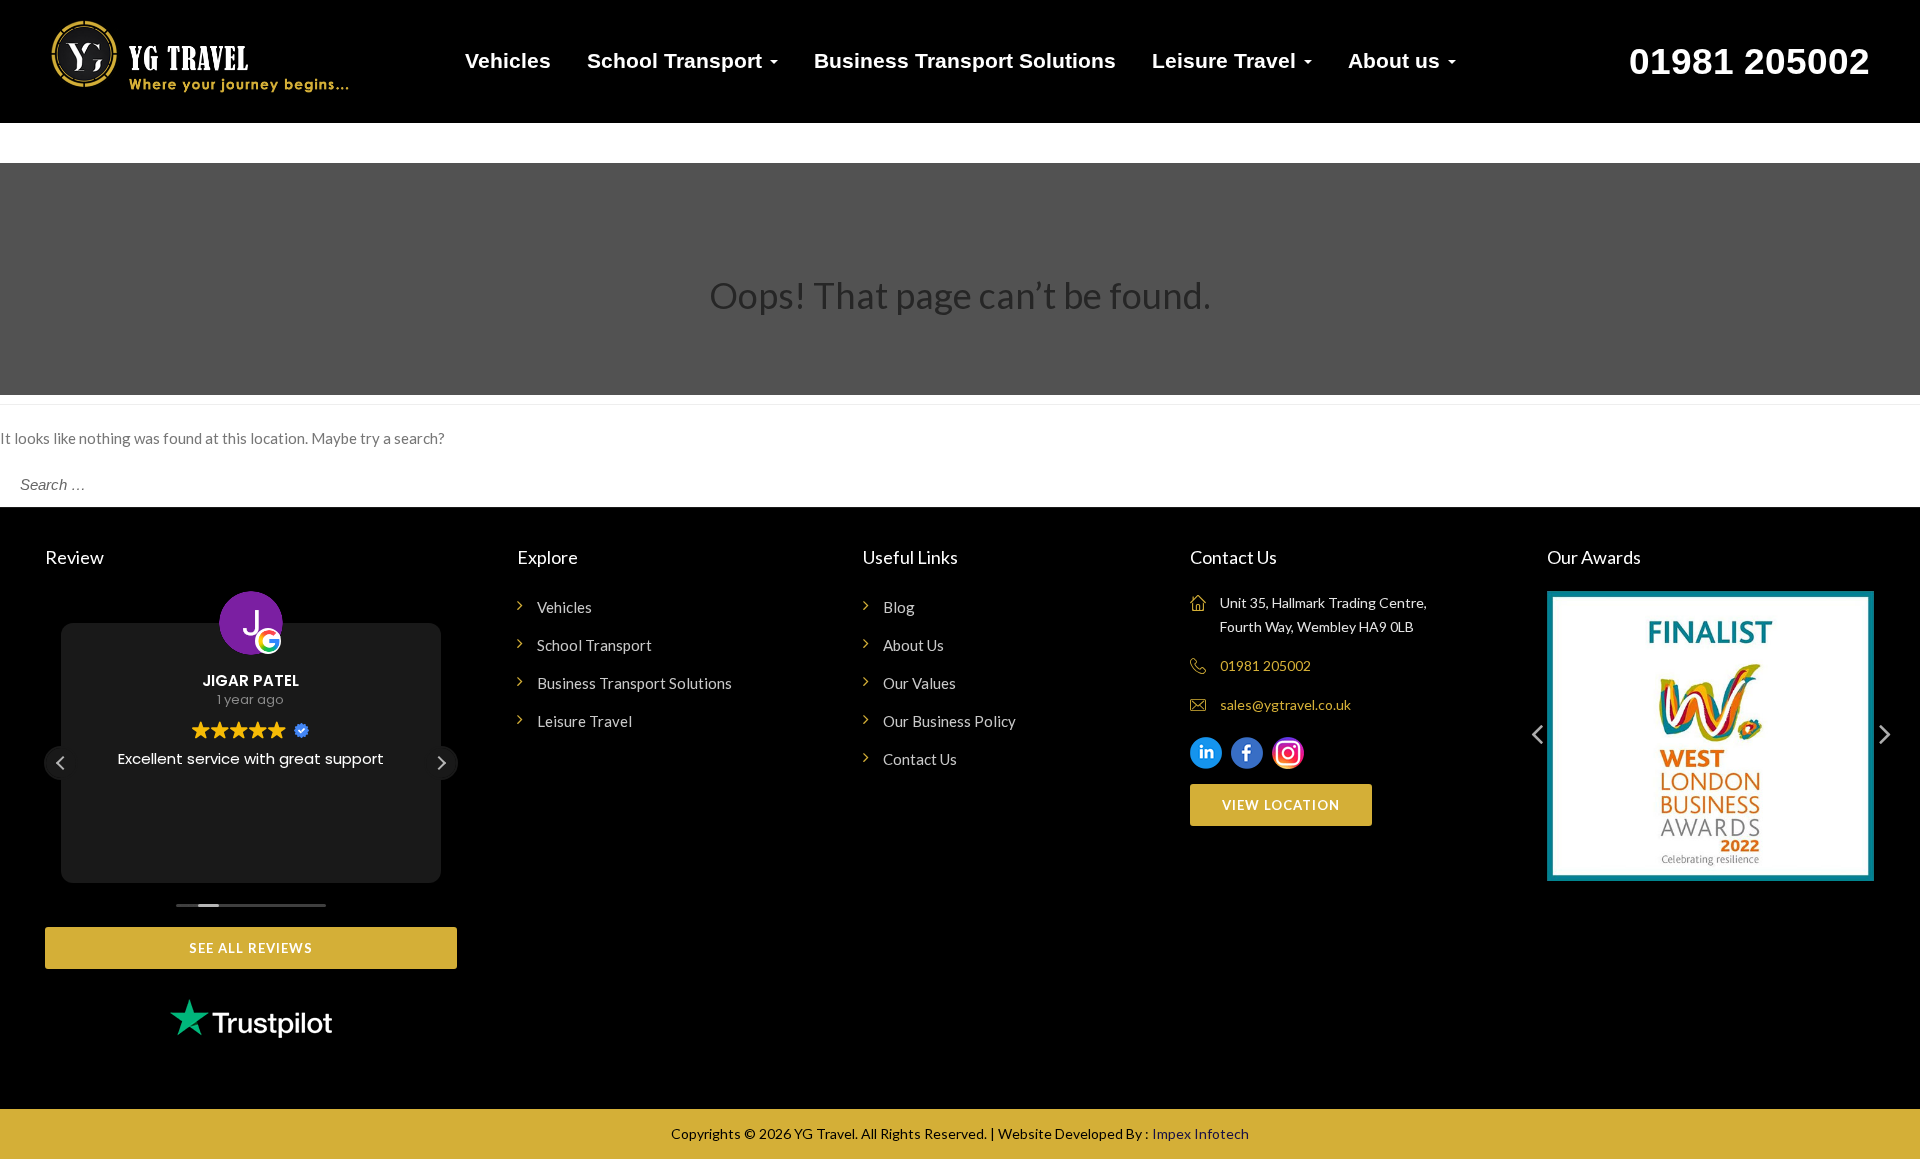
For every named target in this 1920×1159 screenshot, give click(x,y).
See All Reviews (251, 948)
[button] (441, 763)
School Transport (677, 61)
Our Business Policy (949, 721)
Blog (899, 607)
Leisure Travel (1227, 61)
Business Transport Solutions (965, 61)
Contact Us (920, 759)
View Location (1281, 805)
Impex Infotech (1200, 1133)
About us (1397, 61)
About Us (913, 645)
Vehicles (508, 61)
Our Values (919, 683)
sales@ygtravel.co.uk (1285, 704)
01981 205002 (1749, 60)
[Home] (200, 66)
